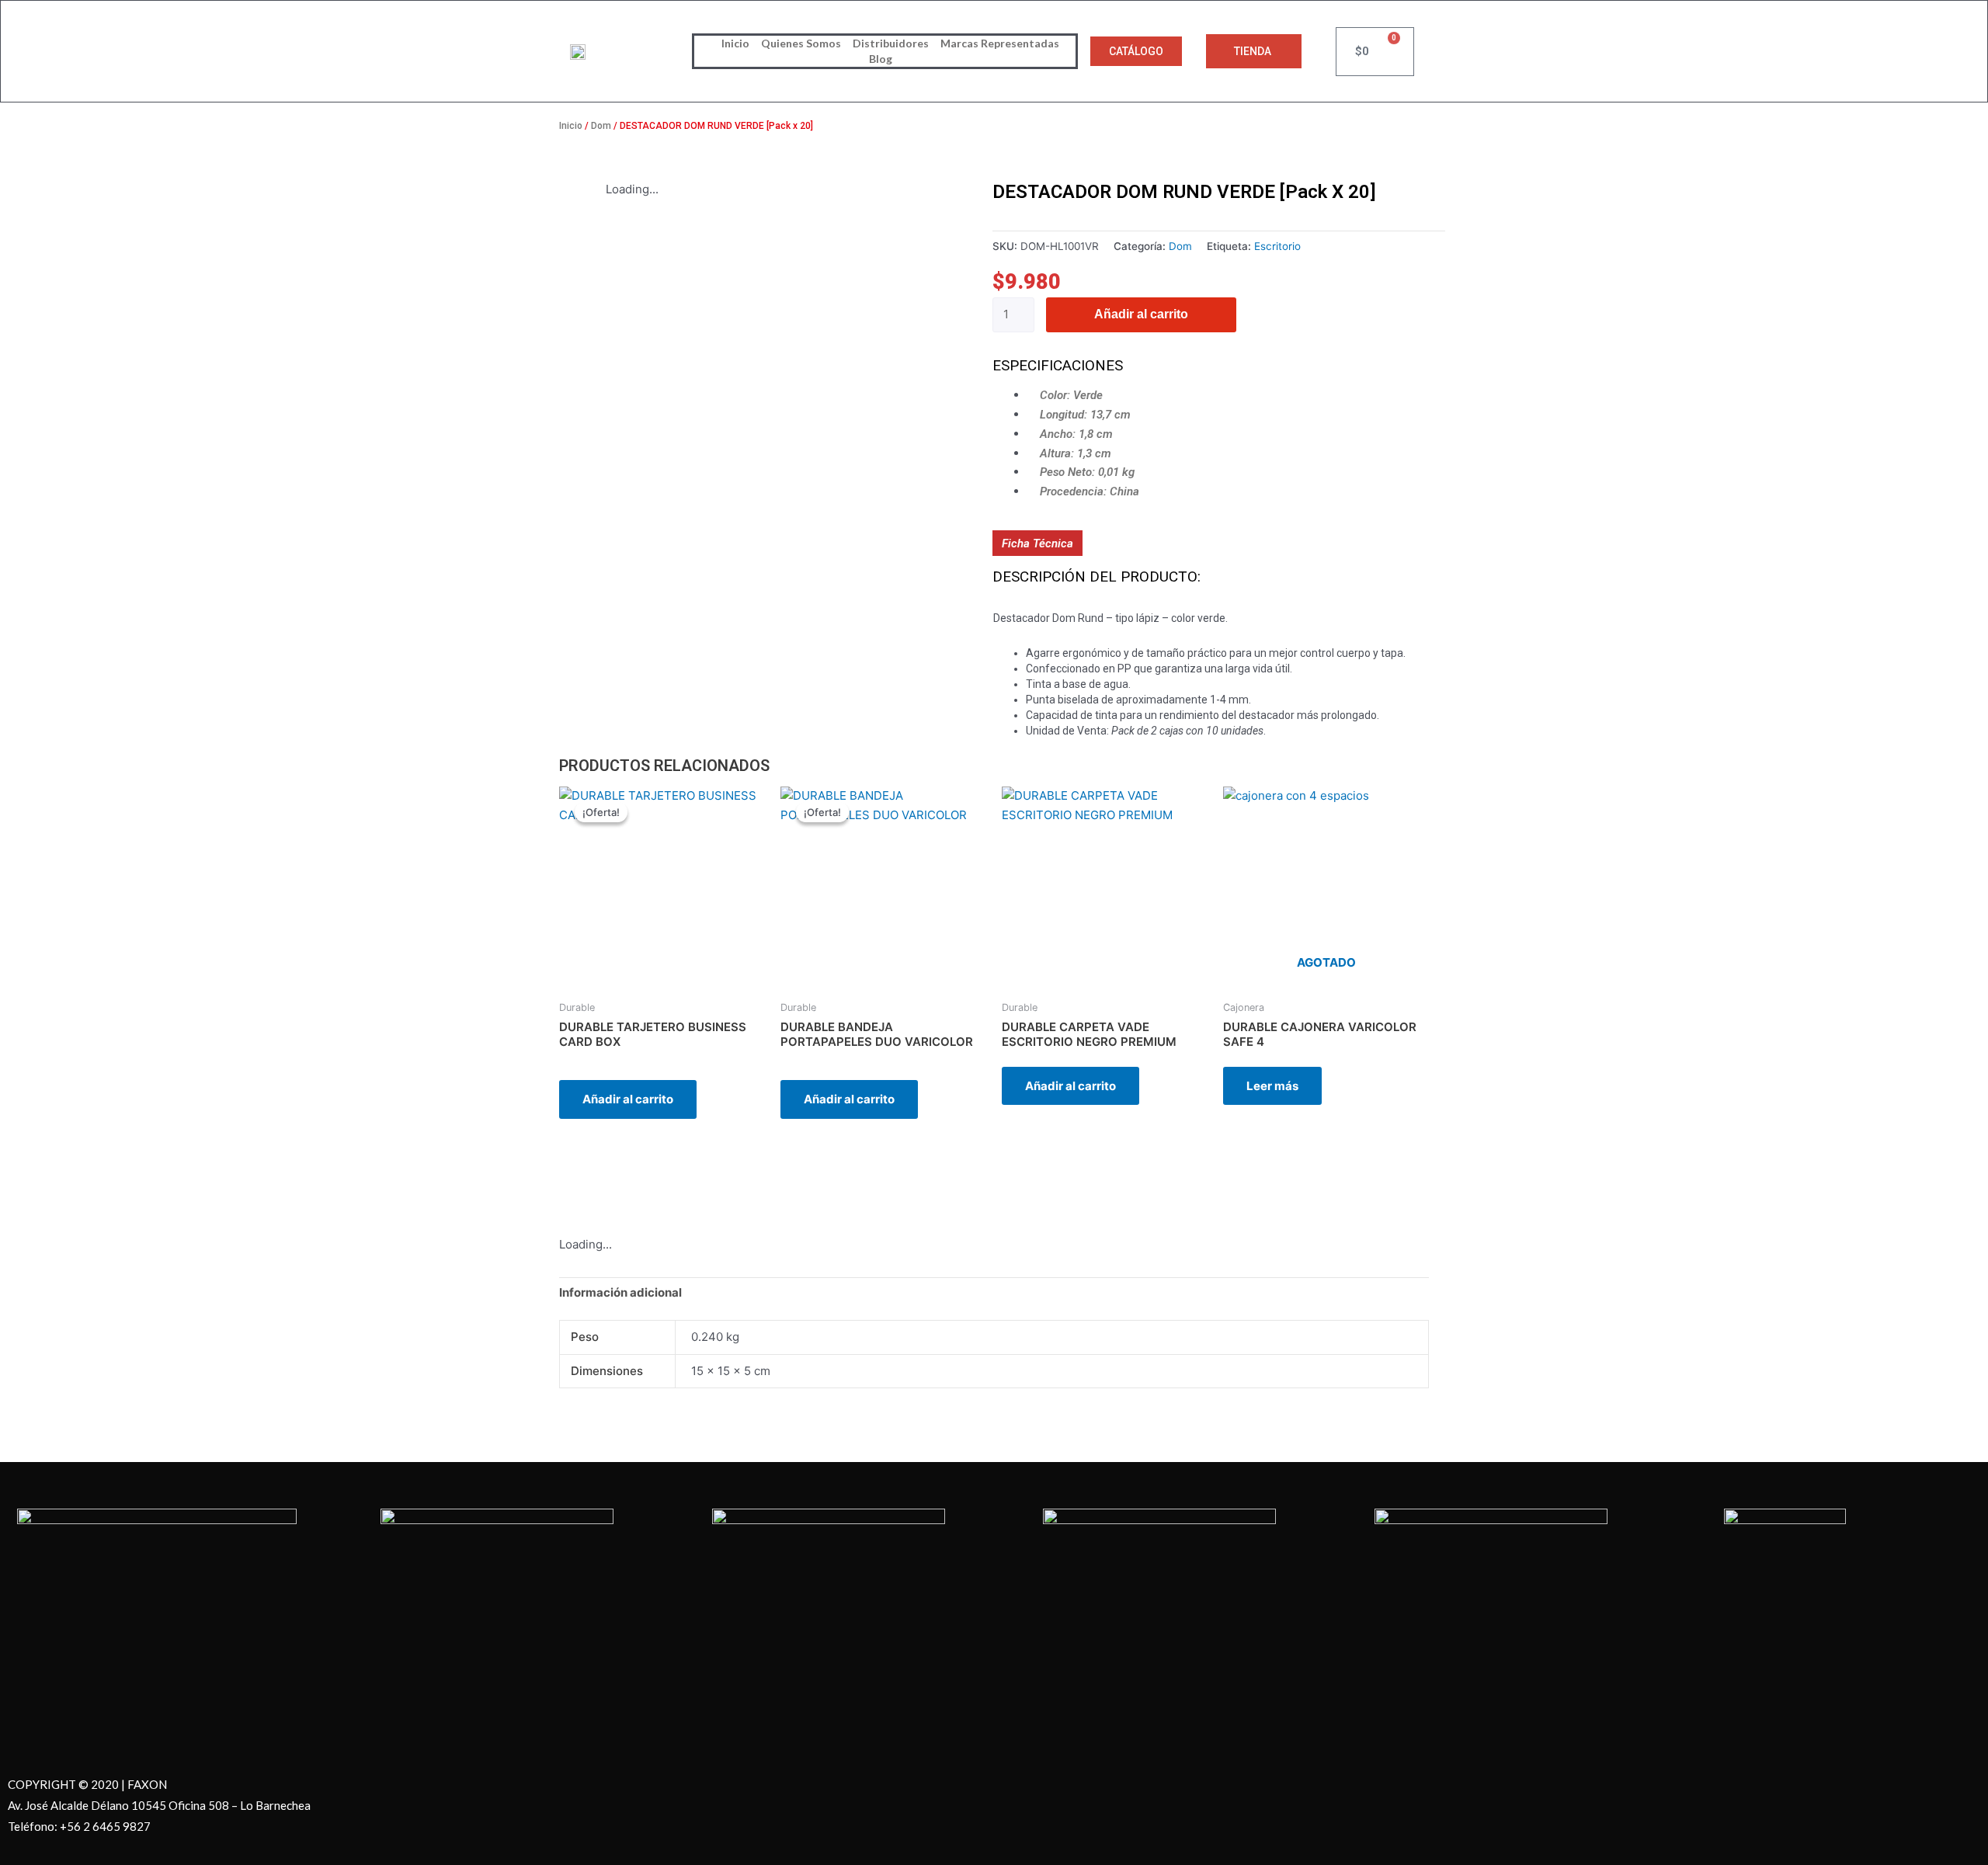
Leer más (1272, 1086)
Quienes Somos (801, 43)
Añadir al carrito (1141, 314)
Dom (601, 126)
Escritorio (1277, 246)
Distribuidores (891, 43)
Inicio (735, 43)
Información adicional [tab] (620, 1292)
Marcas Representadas (1000, 43)
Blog (881, 59)
